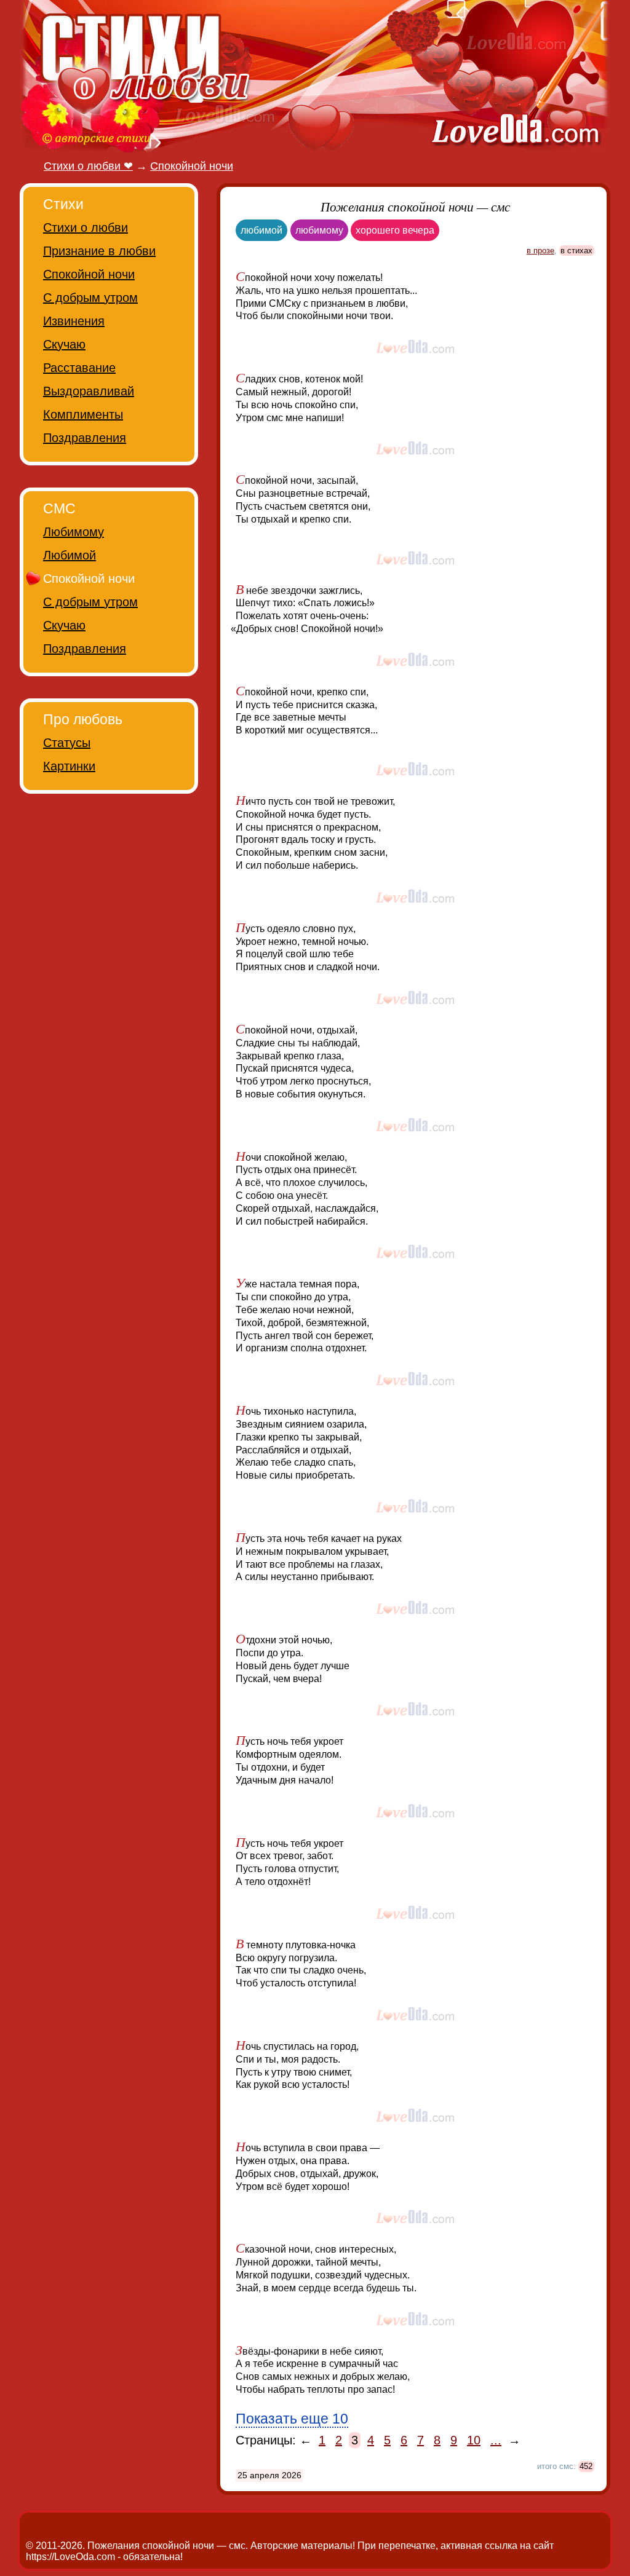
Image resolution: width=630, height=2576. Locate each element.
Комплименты (83, 414)
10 (474, 2440)
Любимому (74, 532)
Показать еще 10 (292, 2419)
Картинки (69, 766)
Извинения (74, 321)
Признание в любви (99, 251)
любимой (261, 230)
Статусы (67, 743)
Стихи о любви (86, 227)
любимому (319, 230)
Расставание (79, 368)
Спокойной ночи (89, 274)
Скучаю (64, 344)
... (496, 2440)
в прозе (540, 251)
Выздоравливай (89, 391)
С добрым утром (90, 298)
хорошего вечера (395, 230)
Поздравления (85, 438)
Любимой (70, 555)
